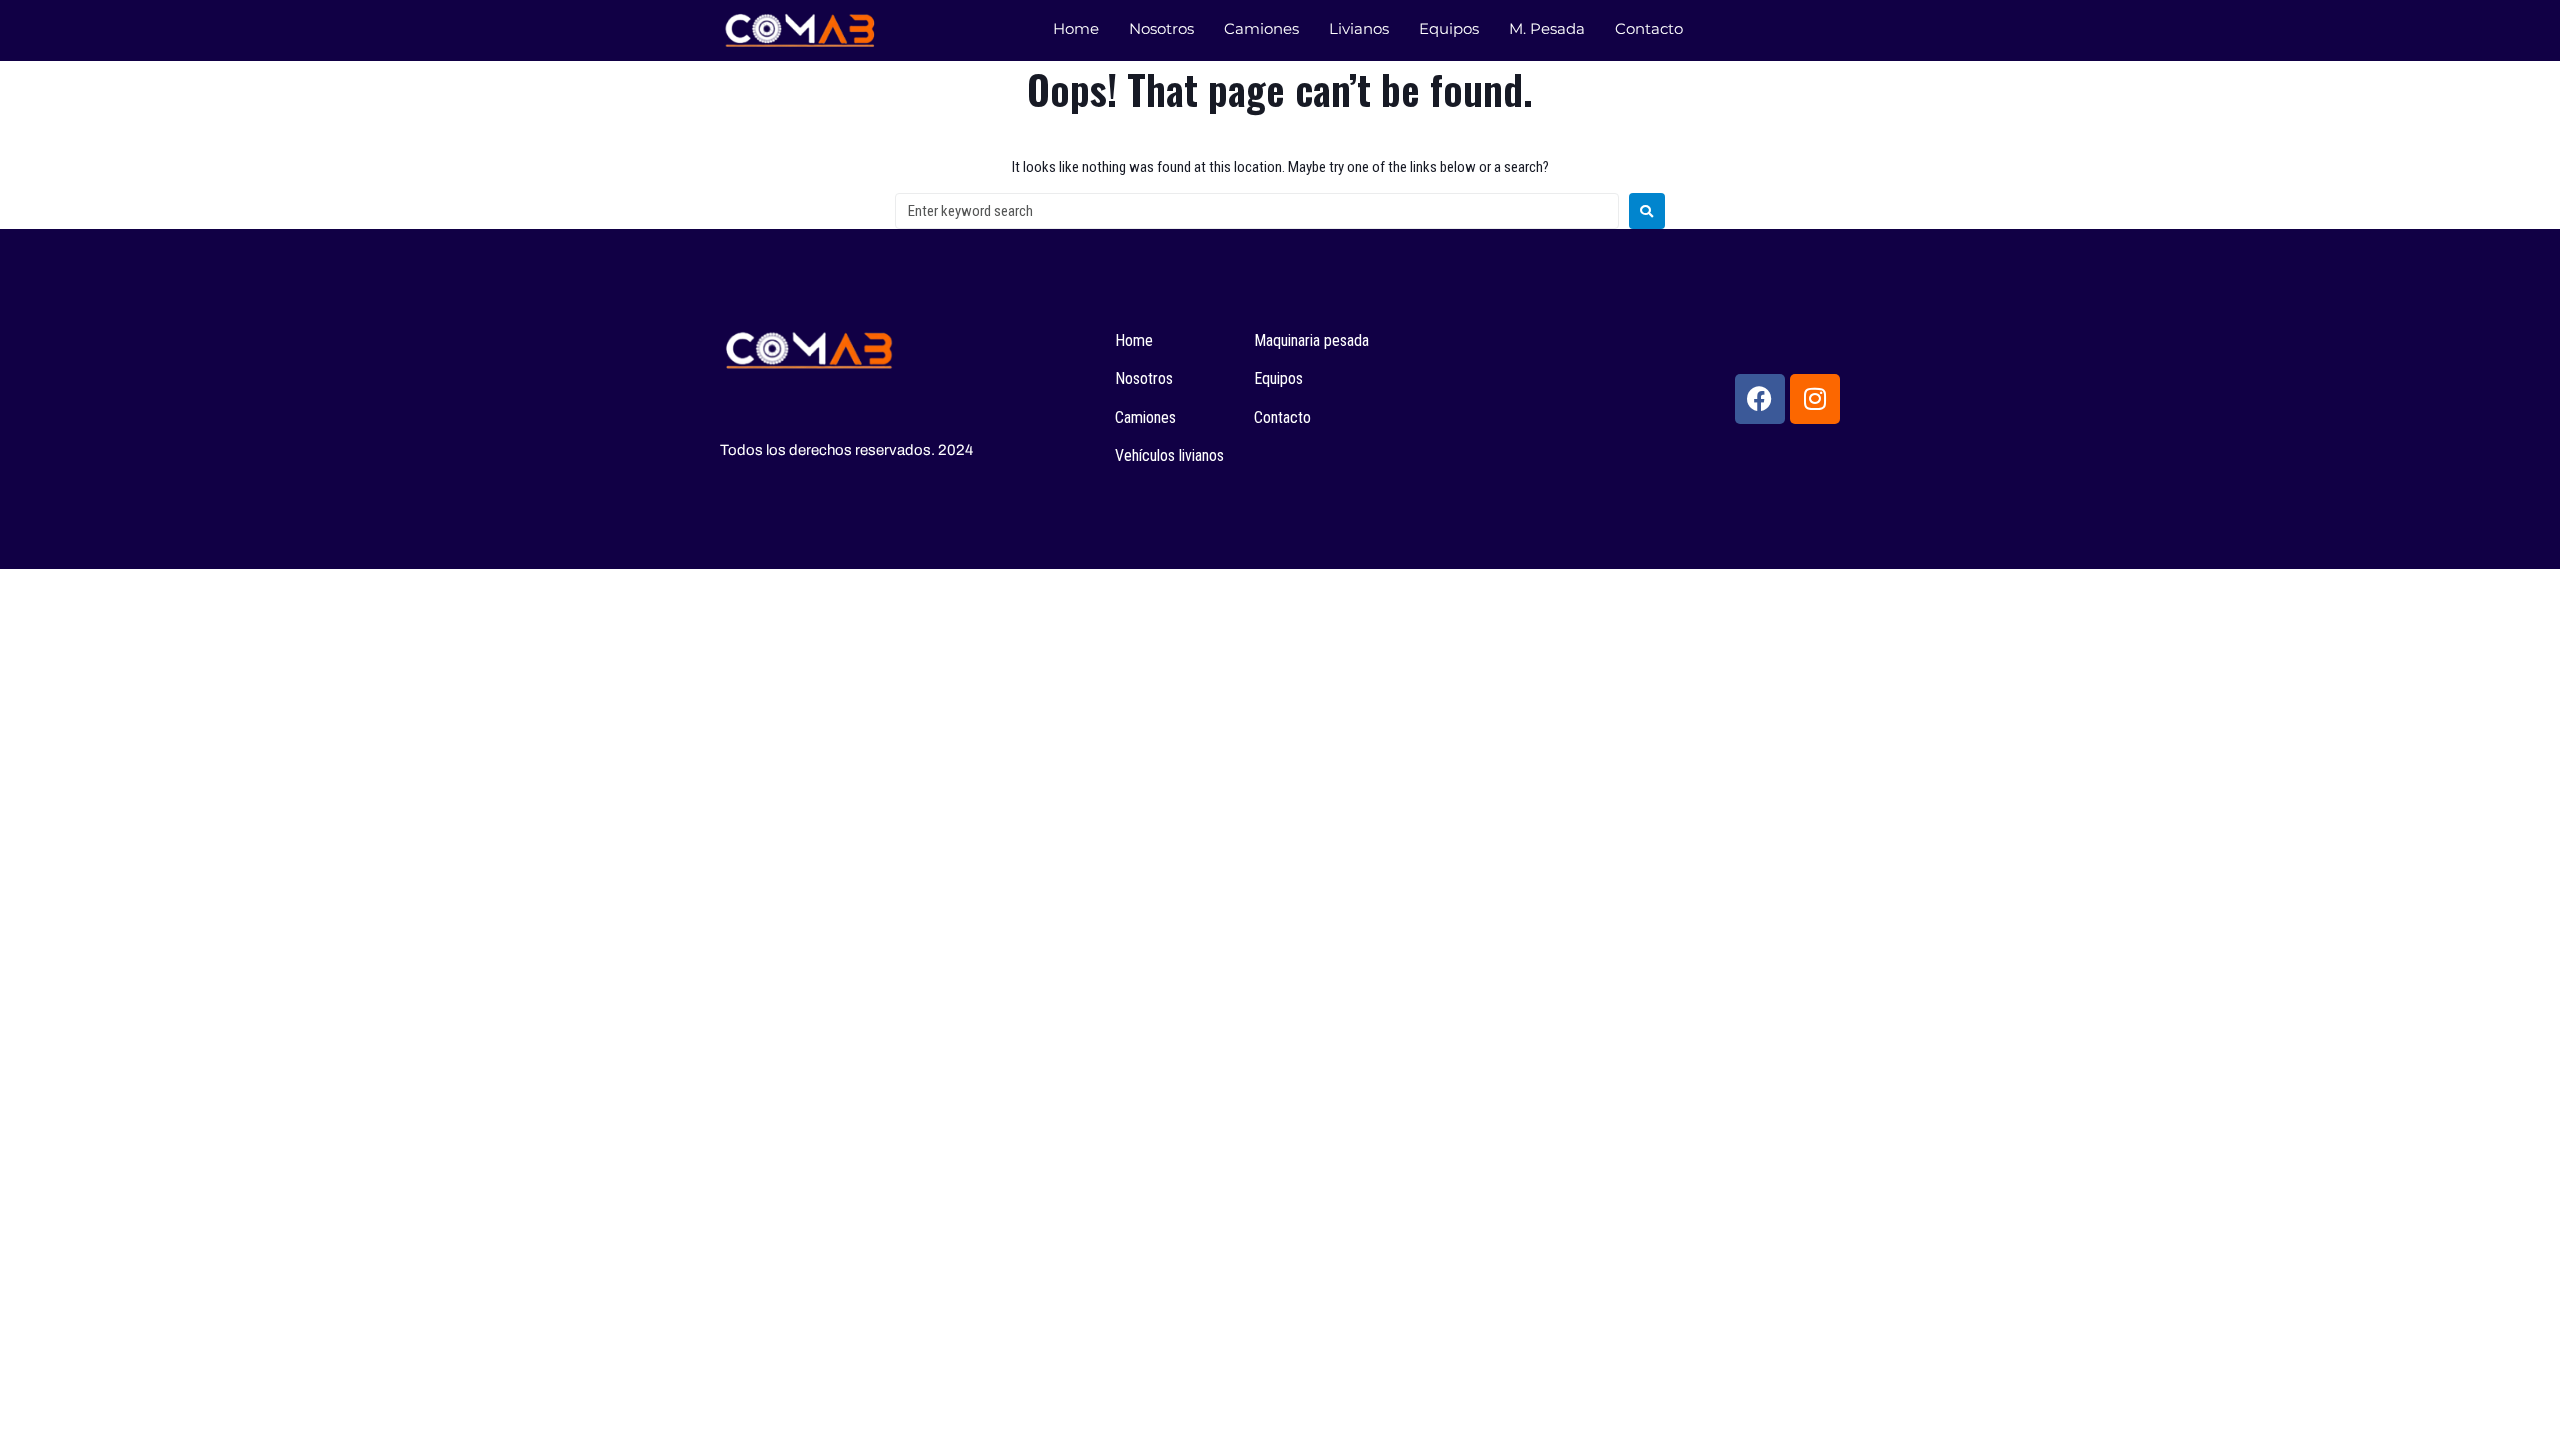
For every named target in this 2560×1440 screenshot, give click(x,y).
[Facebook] (1760, 399)
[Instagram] (1815, 399)
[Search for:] (1257, 211)
